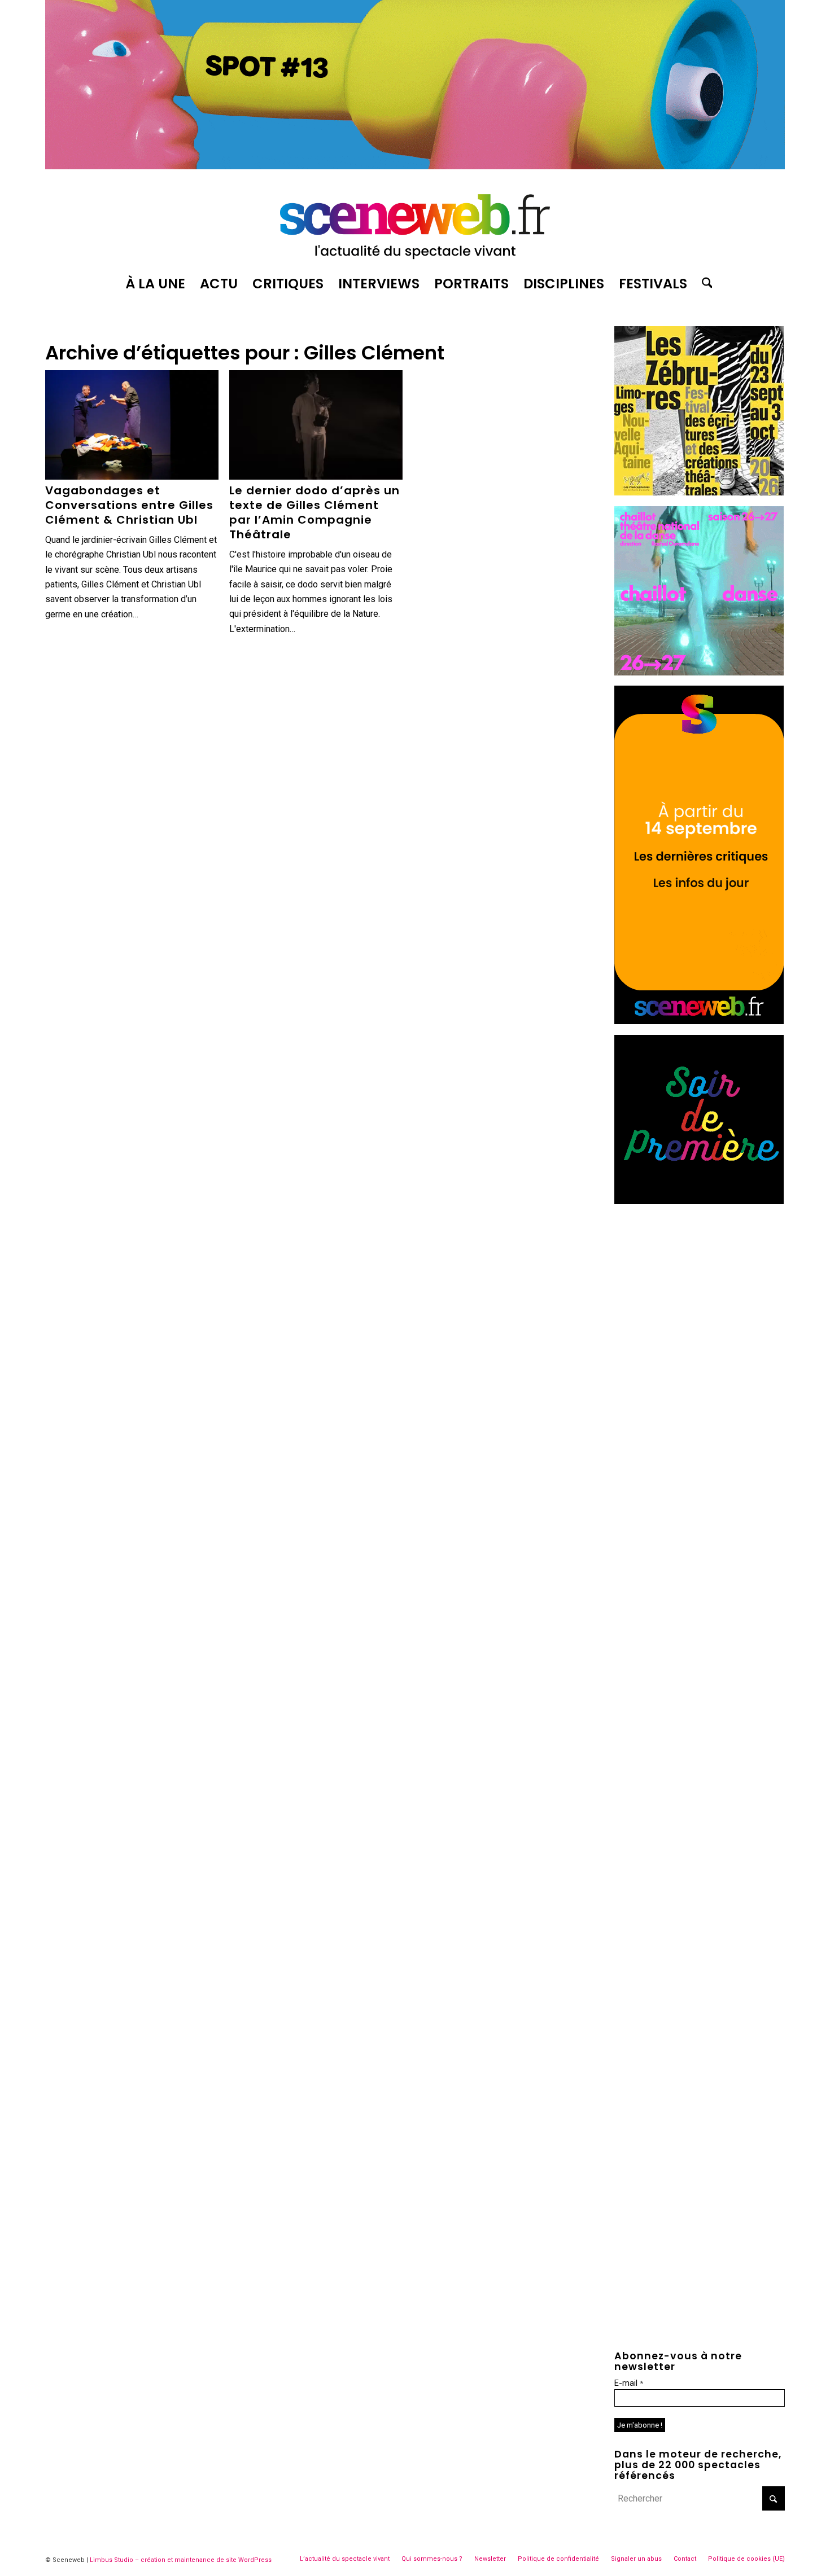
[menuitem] (155, 284)
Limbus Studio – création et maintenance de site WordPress (181, 2560)
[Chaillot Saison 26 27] (699, 672)
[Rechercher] (704, 284)
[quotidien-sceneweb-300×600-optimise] (699, 1021)
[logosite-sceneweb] (415, 222)
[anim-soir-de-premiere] (699, 1201)
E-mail (629, 2383)
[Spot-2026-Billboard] (415, 166)
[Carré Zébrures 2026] (699, 492)
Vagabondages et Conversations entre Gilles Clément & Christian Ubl (129, 505)
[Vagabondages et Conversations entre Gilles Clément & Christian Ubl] (132, 425)
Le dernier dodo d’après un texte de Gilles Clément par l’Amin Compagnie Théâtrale (314, 512)
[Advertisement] (700, 1285)
